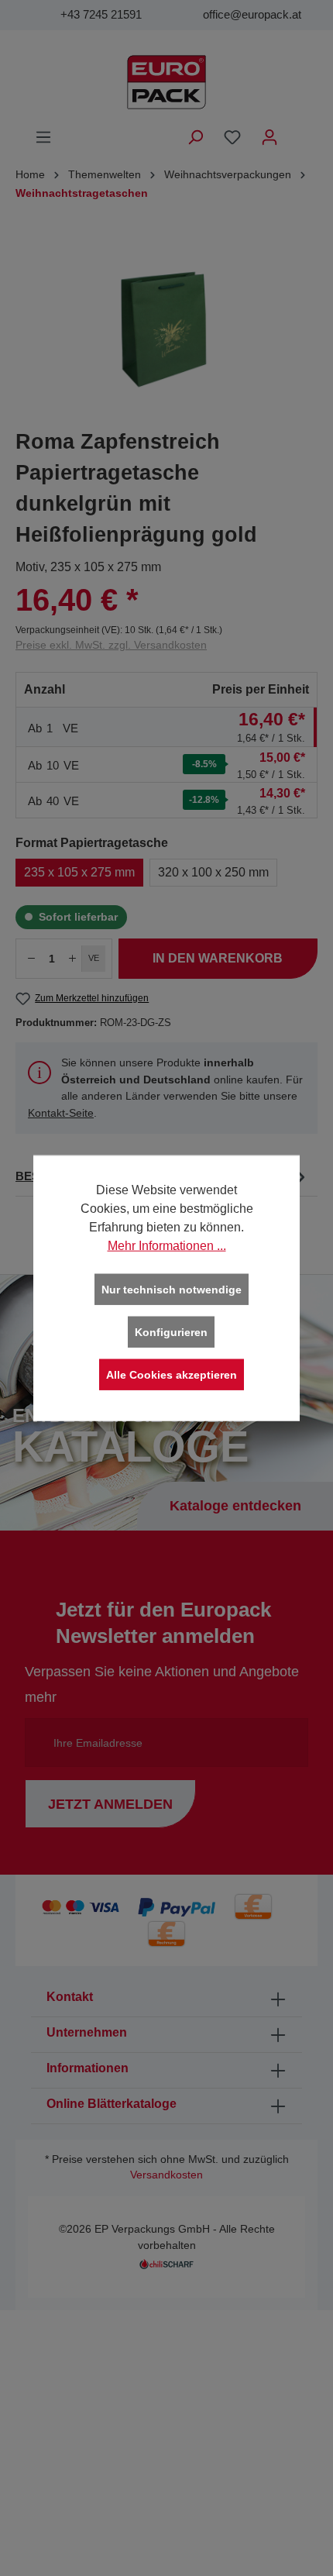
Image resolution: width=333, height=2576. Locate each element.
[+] (73, 959)
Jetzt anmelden (110, 1804)
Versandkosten (166, 2175)
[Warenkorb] (298, 131)
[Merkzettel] (232, 137)
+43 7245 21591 (101, 14)
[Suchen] (195, 137)
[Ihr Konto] (269, 137)
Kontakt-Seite (61, 1113)
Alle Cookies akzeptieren (172, 1375)
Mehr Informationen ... (167, 1246)
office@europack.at (252, 14)
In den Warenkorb (218, 958)
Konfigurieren (171, 1332)
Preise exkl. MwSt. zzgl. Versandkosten (111, 645)
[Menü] (43, 137)
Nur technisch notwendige (172, 1290)
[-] (31, 959)
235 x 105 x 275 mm (79, 872)
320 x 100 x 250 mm (213, 872)
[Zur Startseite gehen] (166, 82)
